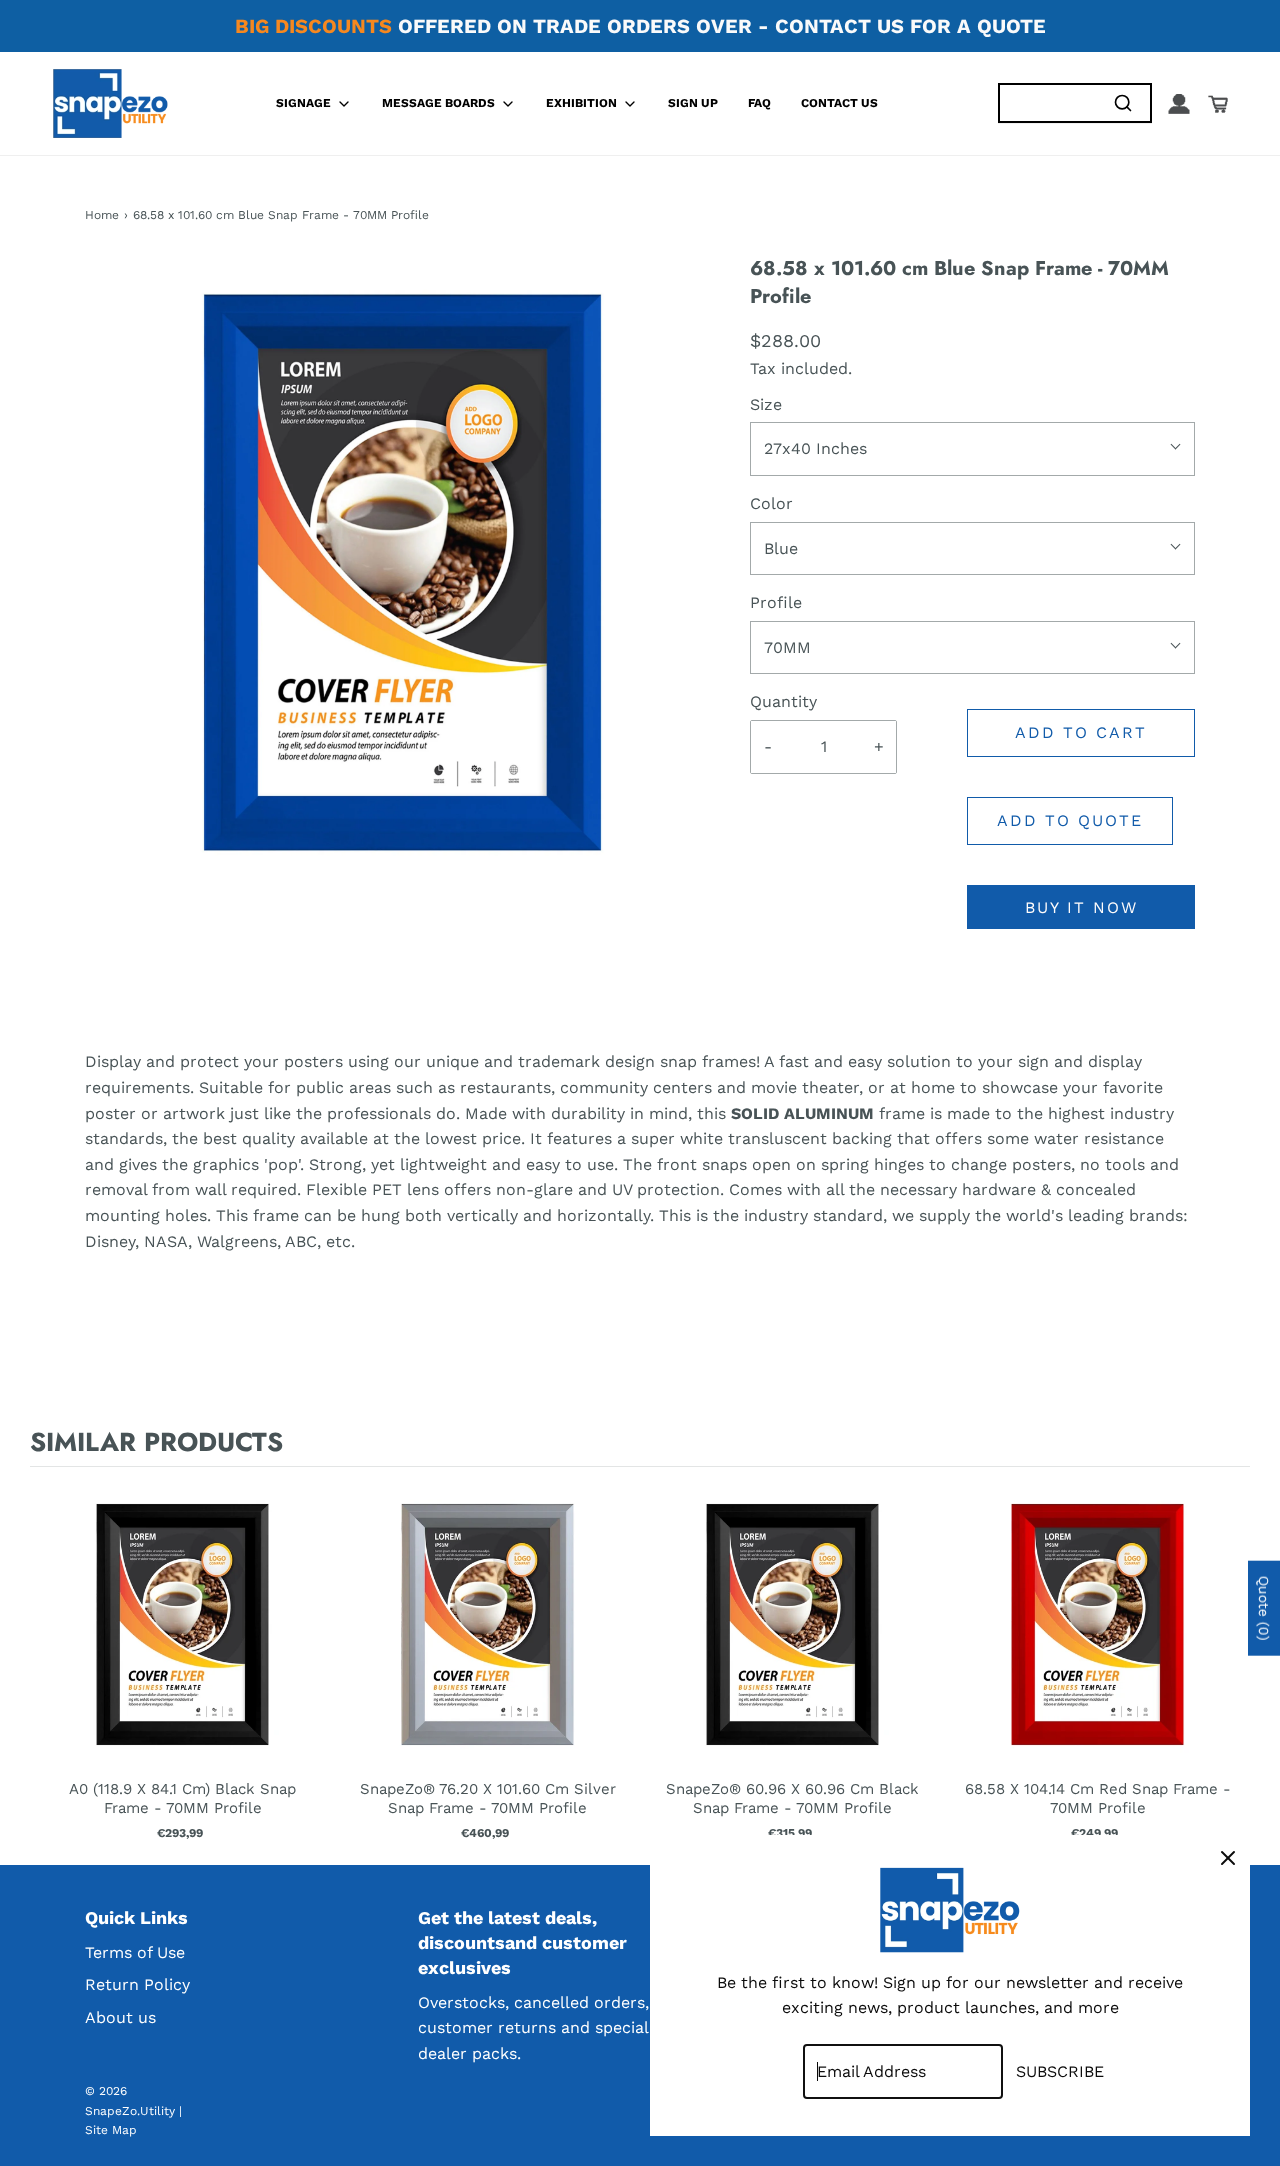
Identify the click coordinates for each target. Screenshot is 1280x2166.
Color (771, 503)
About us (120, 2017)
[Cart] (1218, 104)
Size (766, 404)
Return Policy (137, 1984)
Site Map (111, 2130)
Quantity (783, 701)
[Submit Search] (1122, 103)
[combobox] (1047, 103)
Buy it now (1081, 907)
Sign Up (693, 103)
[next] (1230, 1661)
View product (182, 1645)
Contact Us (839, 103)
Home (102, 215)
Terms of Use (135, 1952)
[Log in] (1179, 104)
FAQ (759, 103)
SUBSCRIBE (1060, 2071)
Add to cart (1081, 732)
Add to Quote (1070, 820)
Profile (776, 602)
